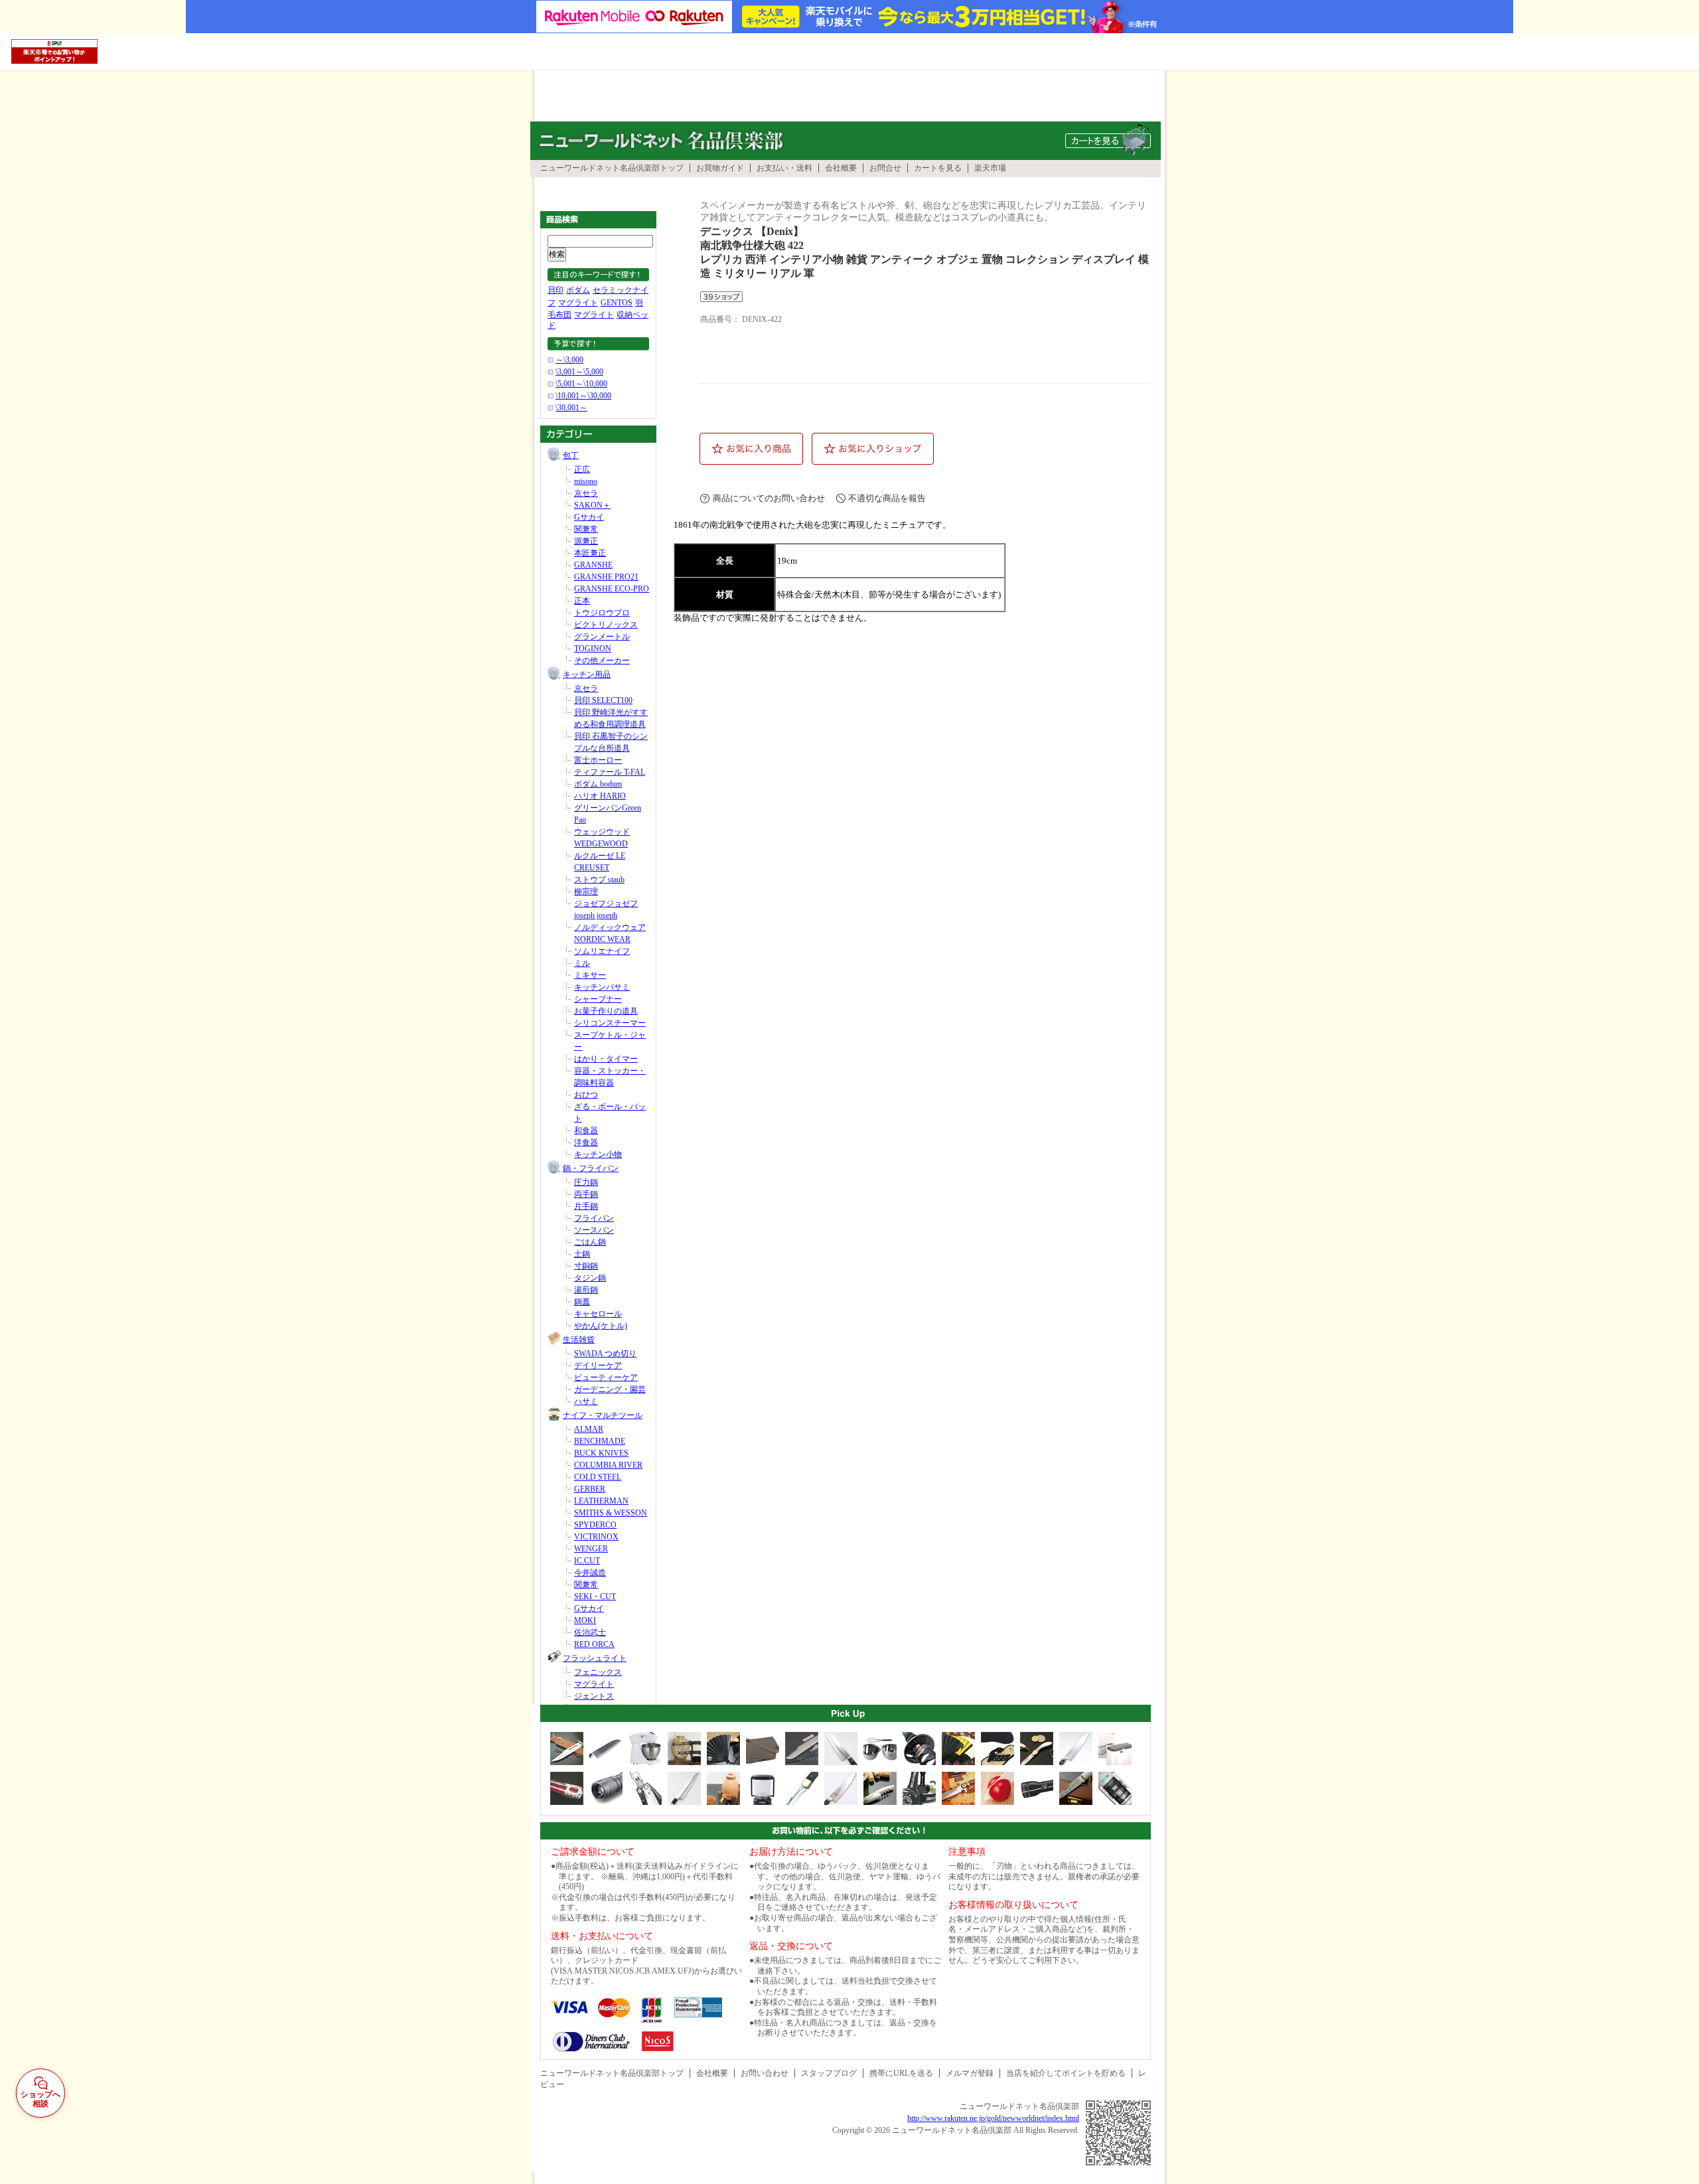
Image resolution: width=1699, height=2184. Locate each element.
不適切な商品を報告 (887, 498)
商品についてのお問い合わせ (769, 498)
